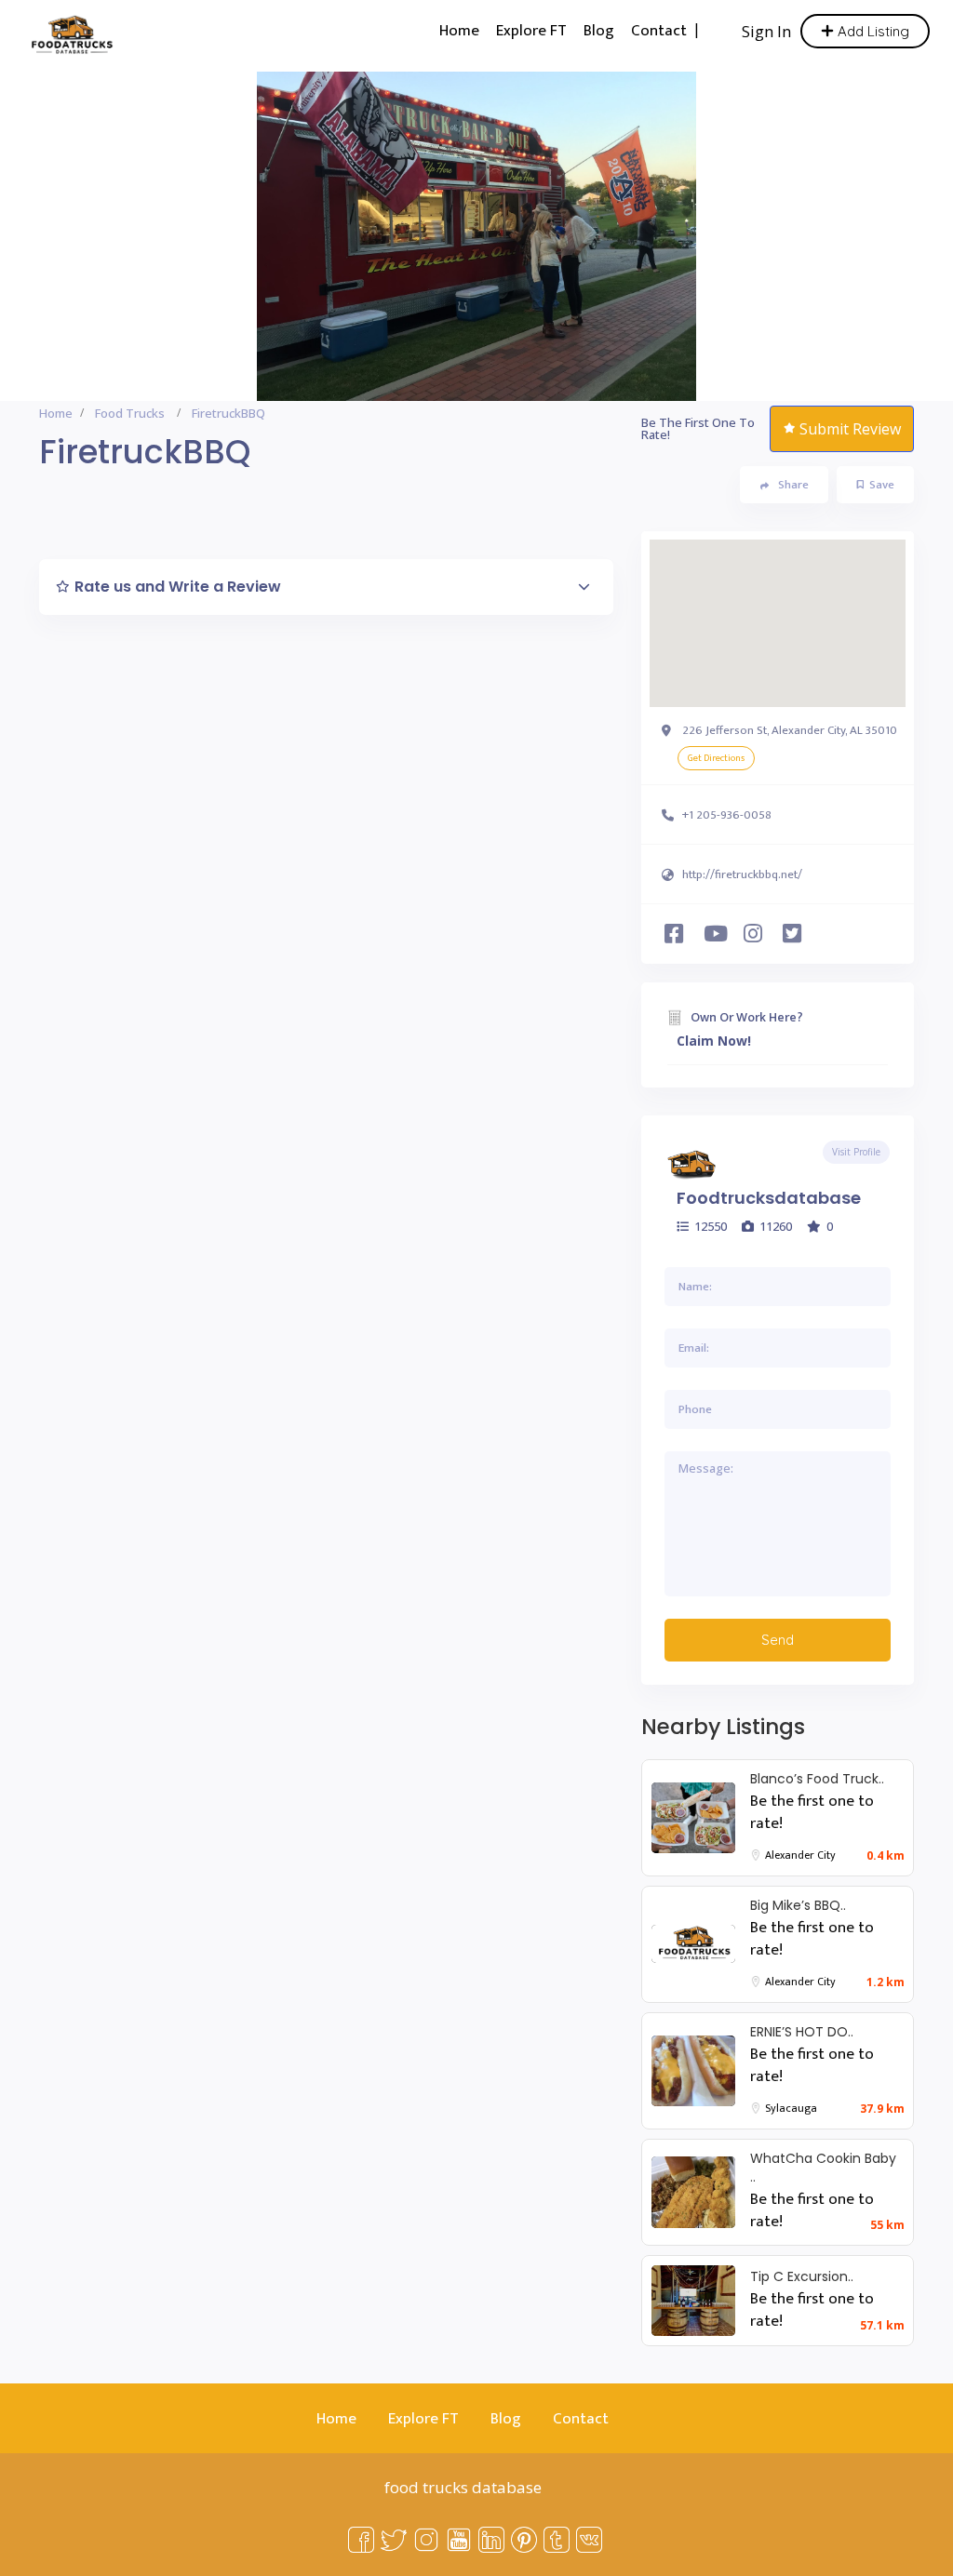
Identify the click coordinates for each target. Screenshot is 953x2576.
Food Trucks (130, 413)
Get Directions (716, 758)
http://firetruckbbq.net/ (742, 874)
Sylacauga (791, 2108)
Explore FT (531, 31)
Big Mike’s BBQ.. (798, 1905)
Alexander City (800, 1855)
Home (459, 31)
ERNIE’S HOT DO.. (802, 2032)
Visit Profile (856, 1152)
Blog (599, 31)
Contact (659, 31)
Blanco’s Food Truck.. (817, 1779)
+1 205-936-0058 (727, 815)
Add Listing (872, 31)
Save (882, 485)
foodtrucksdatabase (769, 1198)
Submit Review (850, 429)
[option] (476, 236)
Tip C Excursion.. (802, 2276)
